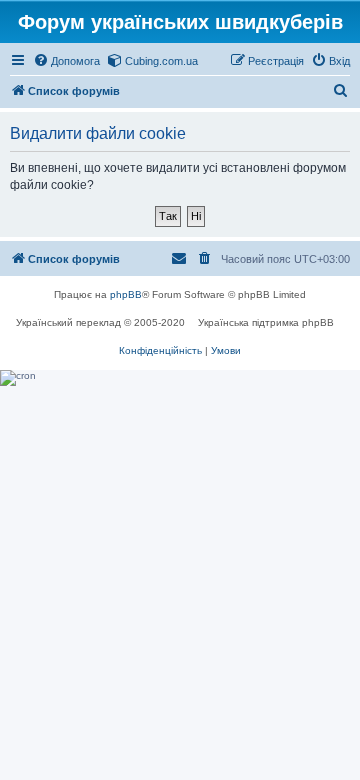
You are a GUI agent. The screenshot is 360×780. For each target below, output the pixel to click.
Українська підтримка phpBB (266, 322)
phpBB (126, 294)
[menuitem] (66, 61)
